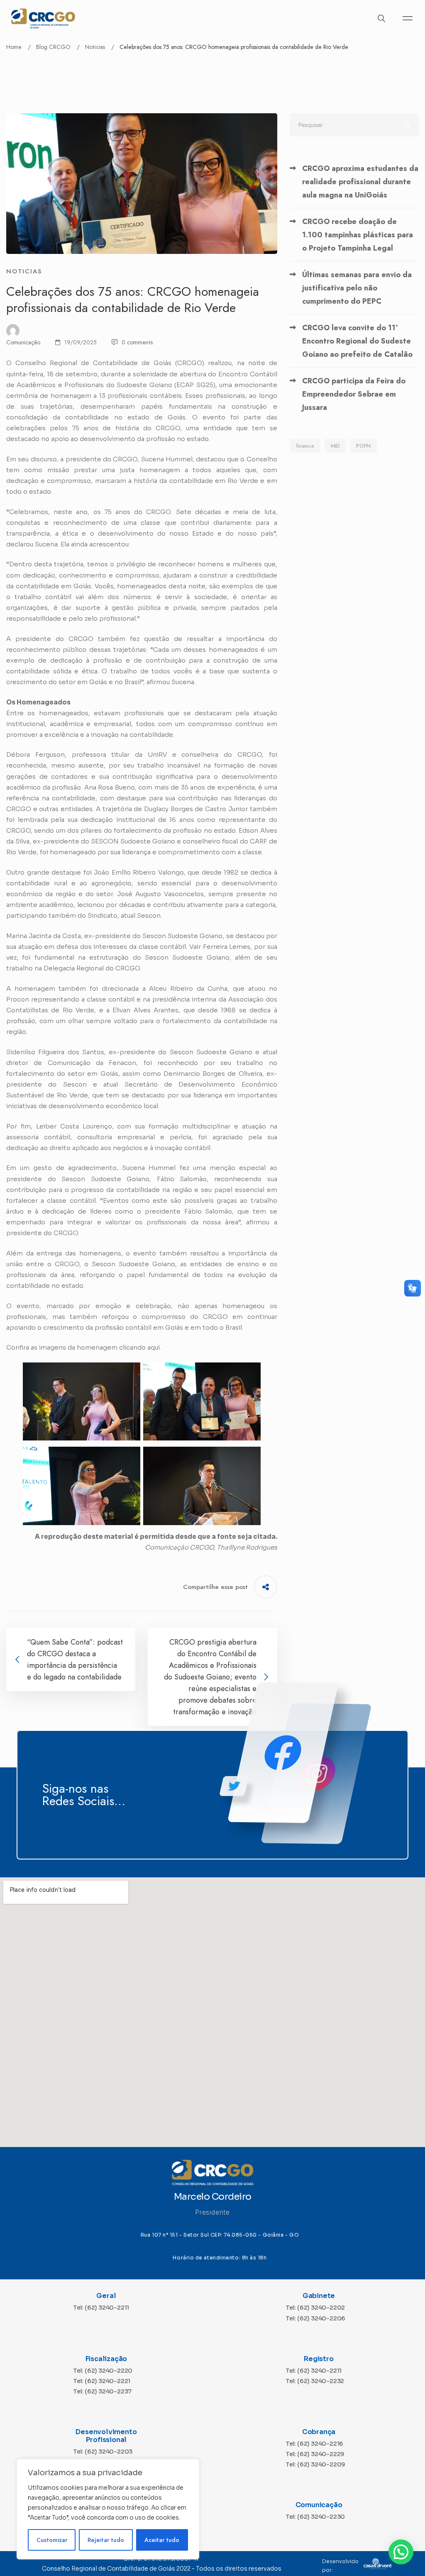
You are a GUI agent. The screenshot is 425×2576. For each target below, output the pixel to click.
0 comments (137, 342)
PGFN (363, 446)
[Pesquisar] (354, 125)
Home (14, 47)
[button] (401, 2552)
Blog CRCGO (53, 47)
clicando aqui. (140, 1347)
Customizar (52, 2540)
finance (305, 446)
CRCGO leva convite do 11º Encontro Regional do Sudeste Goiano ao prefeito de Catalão (357, 341)
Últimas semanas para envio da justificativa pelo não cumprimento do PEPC (357, 288)
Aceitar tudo (162, 2540)
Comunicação (23, 342)
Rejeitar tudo (106, 2540)
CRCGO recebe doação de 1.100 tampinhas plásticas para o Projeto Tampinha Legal (358, 235)
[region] (108, 2509)
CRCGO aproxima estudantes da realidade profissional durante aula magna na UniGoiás (360, 182)
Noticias (95, 47)
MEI (335, 446)
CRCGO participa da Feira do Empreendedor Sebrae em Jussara (354, 394)
